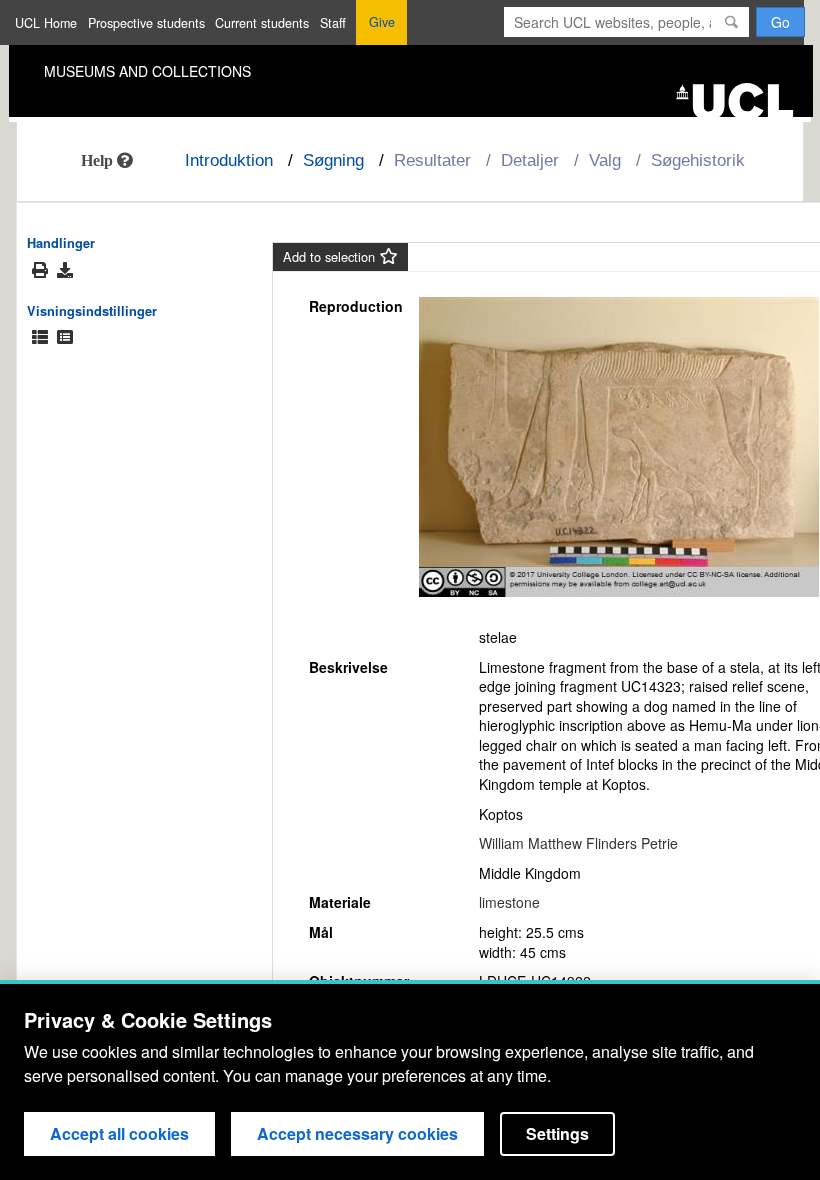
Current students (262, 23)
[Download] (65, 270)
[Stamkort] (65, 337)
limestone (509, 902)
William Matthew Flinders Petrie (578, 843)
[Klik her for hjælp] (107, 160)
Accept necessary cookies (357, 1133)
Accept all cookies (119, 1133)
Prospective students (146, 23)
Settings (557, 1133)
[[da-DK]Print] (40, 270)
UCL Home (46, 23)
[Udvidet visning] (40, 337)
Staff (333, 23)
